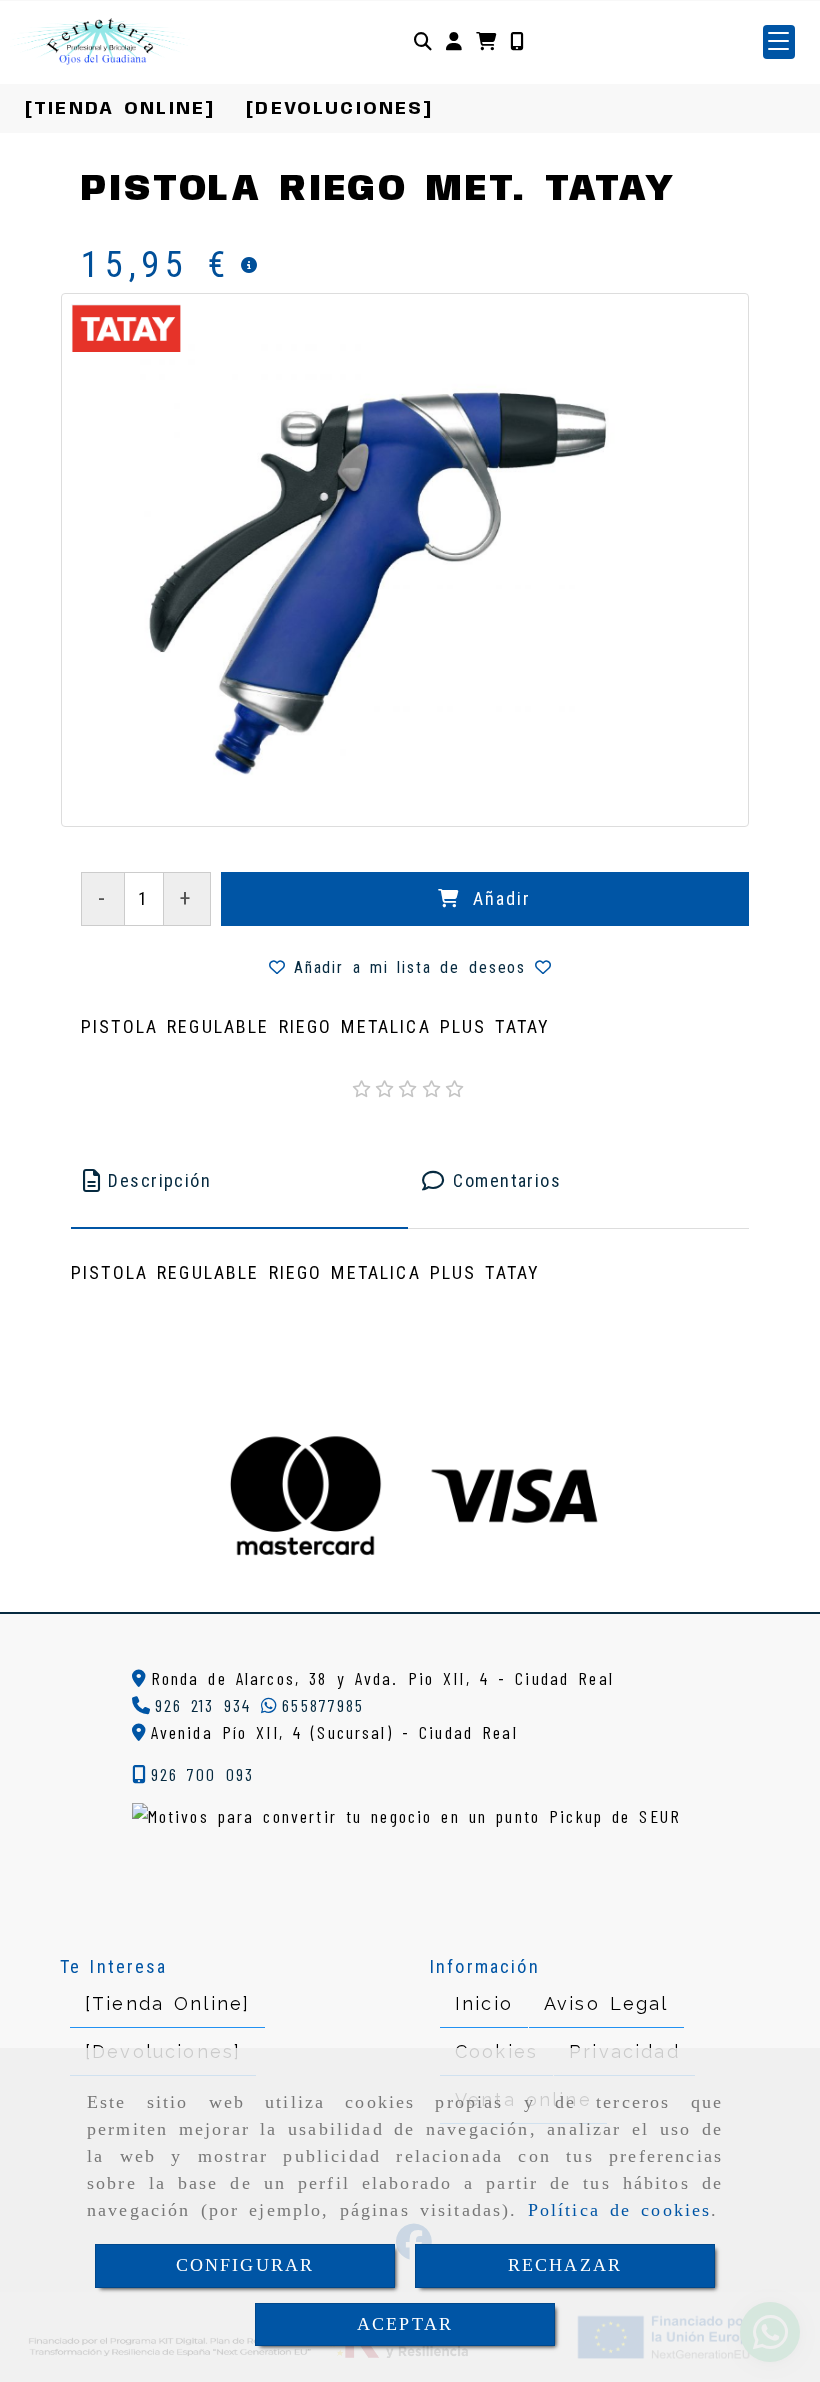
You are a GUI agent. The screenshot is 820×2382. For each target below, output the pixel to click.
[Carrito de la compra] (486, 41)
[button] (454, 41)
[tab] (239, 1180)
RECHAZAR (565, 2265)
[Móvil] (517, 41)
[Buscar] (423, 41)
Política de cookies (620, 2210)
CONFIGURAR (245, 2265)
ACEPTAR (405, 2324)
